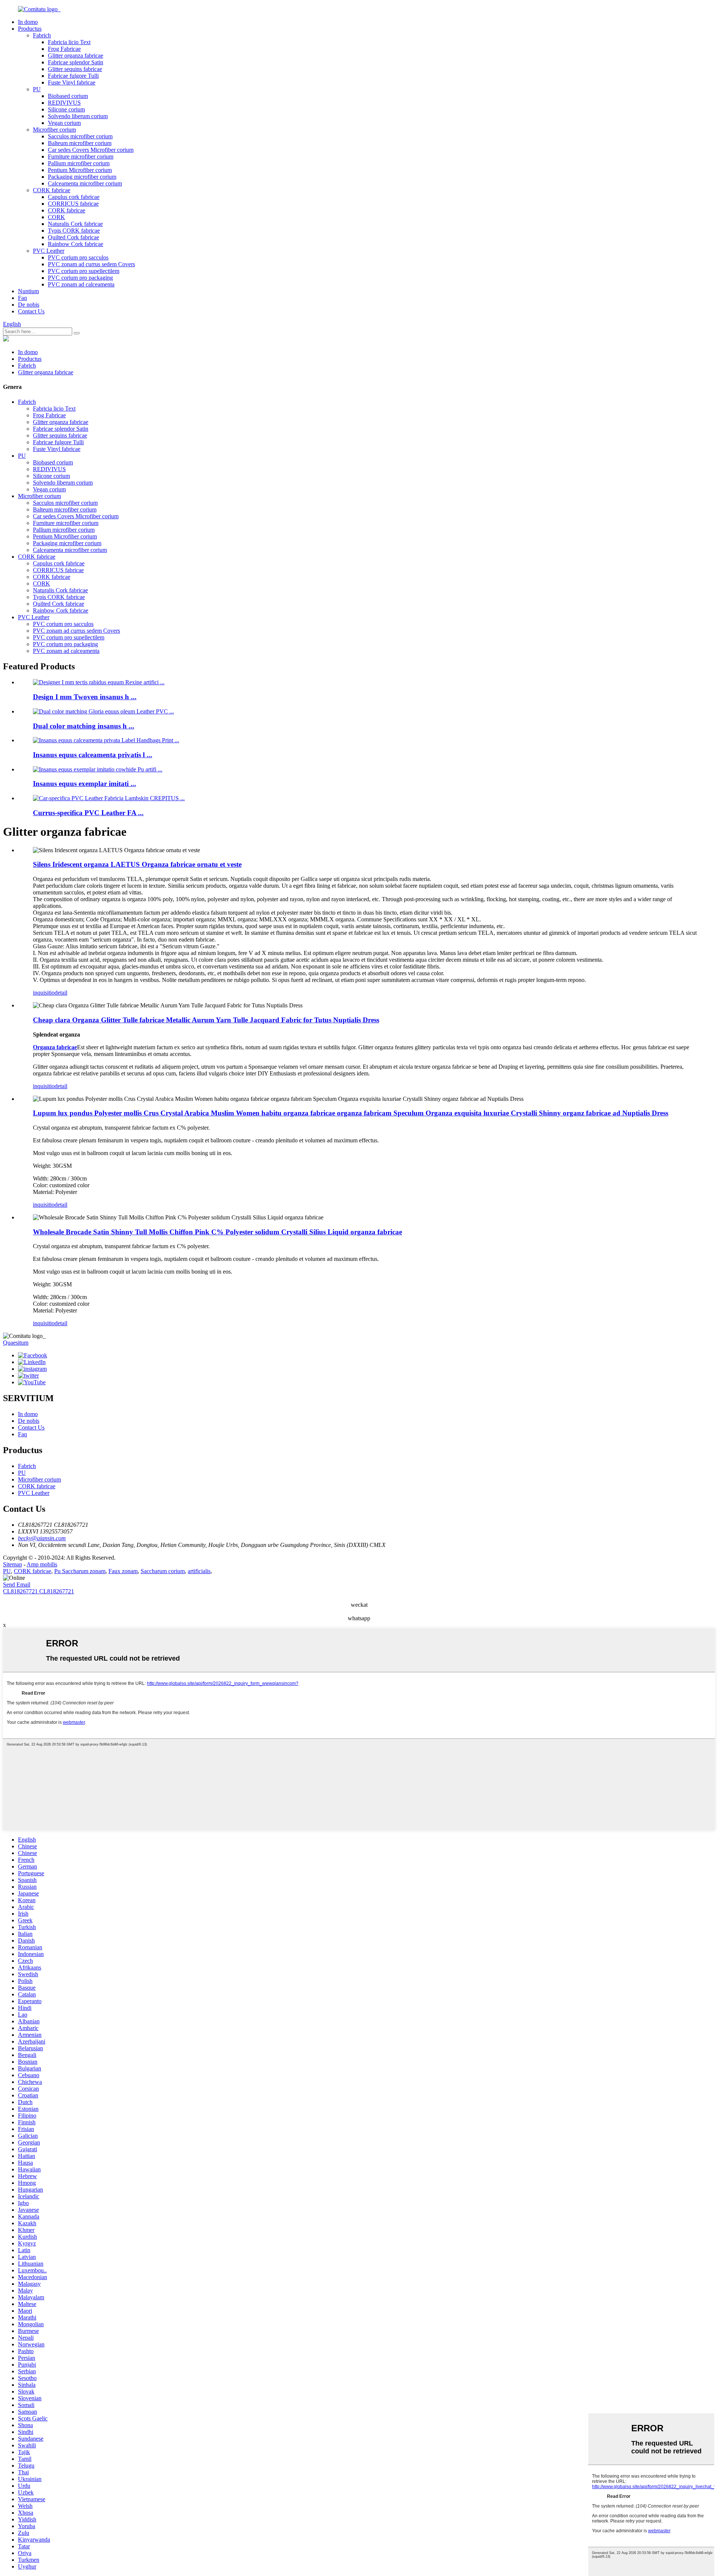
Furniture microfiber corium (81, 156)
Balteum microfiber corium (80, 143)
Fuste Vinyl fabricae (72, 82)
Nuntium (28, 291)
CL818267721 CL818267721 (39, 1591)
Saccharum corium (163, 1571)
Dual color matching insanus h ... (84, 726)
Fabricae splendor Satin (76, 62)
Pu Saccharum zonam (80, 1571)
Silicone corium (66, 109)
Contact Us (31, 311)
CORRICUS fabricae (73, 204)
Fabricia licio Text (69, 42)
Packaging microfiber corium (82, 177)
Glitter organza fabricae (76, 56)
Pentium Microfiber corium (80, 170)
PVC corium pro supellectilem (84, 271)
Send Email (17, 1585)
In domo (28, 22)
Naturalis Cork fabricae (75, 224)
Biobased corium (68, 96)
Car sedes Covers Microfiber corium (91, 150)
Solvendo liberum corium (78, 116)
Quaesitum (16, 1343)
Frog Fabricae (64, 49)
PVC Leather (49, 251)
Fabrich (42, 35)
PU (37, 89)
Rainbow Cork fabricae (76, 244)
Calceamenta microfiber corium (85, 183)
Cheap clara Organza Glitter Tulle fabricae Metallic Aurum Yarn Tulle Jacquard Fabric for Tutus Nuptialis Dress (206, 1020)
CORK (56, 217)
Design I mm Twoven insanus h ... (85, 697)
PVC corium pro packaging (80, 278)
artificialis (199, 1571)
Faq (22, 298)
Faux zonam (123, 1571)
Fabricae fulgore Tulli (73, 76)
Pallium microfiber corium (79, 163)
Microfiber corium (54, 130)
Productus (30, 29)
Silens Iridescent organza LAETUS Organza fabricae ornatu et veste (137, 864)
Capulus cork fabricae (74, 197)
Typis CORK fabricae (74, 231)
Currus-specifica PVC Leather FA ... (88, 813)
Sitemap (13, 1564)
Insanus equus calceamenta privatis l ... (93, 755)
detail (61, 993)
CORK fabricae (52, 190)
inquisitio (44, 993)
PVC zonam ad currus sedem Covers (91, 264)
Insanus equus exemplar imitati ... (85, 784)
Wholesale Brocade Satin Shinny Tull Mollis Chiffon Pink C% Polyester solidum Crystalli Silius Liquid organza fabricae (217, 1232)
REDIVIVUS (64, 103)
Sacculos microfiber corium (80, 136)
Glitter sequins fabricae (75, 69)
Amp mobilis (42, 1564)
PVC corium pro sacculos (78, 257)
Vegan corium (64, 123)
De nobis (29, 305)
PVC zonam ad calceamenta (81, 284)
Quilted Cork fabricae (73, 237)
